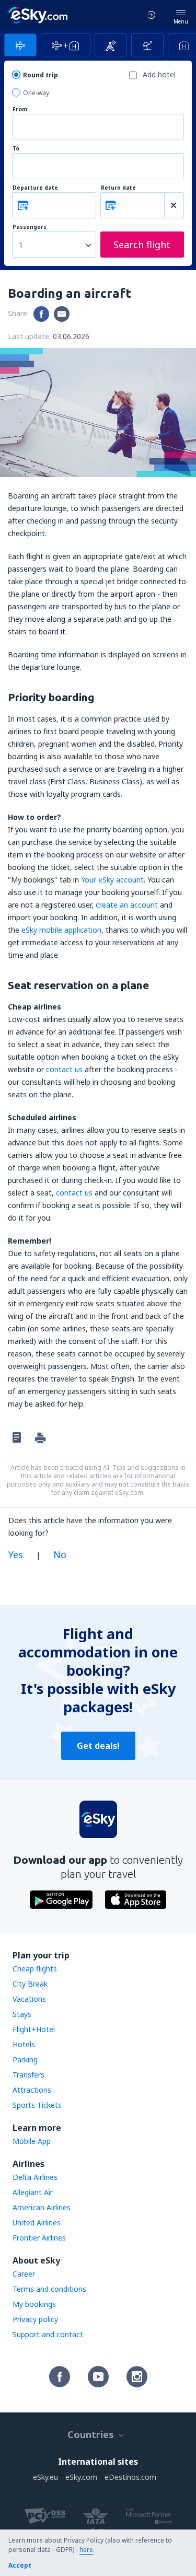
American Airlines (42, 2207)
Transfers (28, 2075)
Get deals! (98, 1746)
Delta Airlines (35, 2177)
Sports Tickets (37, 2105)
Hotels (24, 2044)
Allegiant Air (33, 2192)
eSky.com (81, 2477)
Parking (25, 2059)
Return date (118, 188)
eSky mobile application (61, 930)
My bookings (34, 2304)
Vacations (29, 1999)
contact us (64, 1069)
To (16, 149)
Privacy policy (35, 2319)
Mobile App (32, 2141)
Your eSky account (112, 880)
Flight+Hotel (34, 2029)
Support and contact (48, 2334)
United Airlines (37, 2223)
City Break (30, 1984)
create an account (127, 905)
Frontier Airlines (39, 2238)
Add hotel (159, 74)
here (86, 2550)
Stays (22, 2014)
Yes (16, 1554)
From (20, 109)
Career (24, 2274)
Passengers (30, 227)
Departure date (35, 188)
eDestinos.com (130, 2477)
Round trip (41, 75)
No (60, 1554)
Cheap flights (35, 1969)
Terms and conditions (49, 2289)
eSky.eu (45, 2477)
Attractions (32, 2090)
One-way (36, 93)
